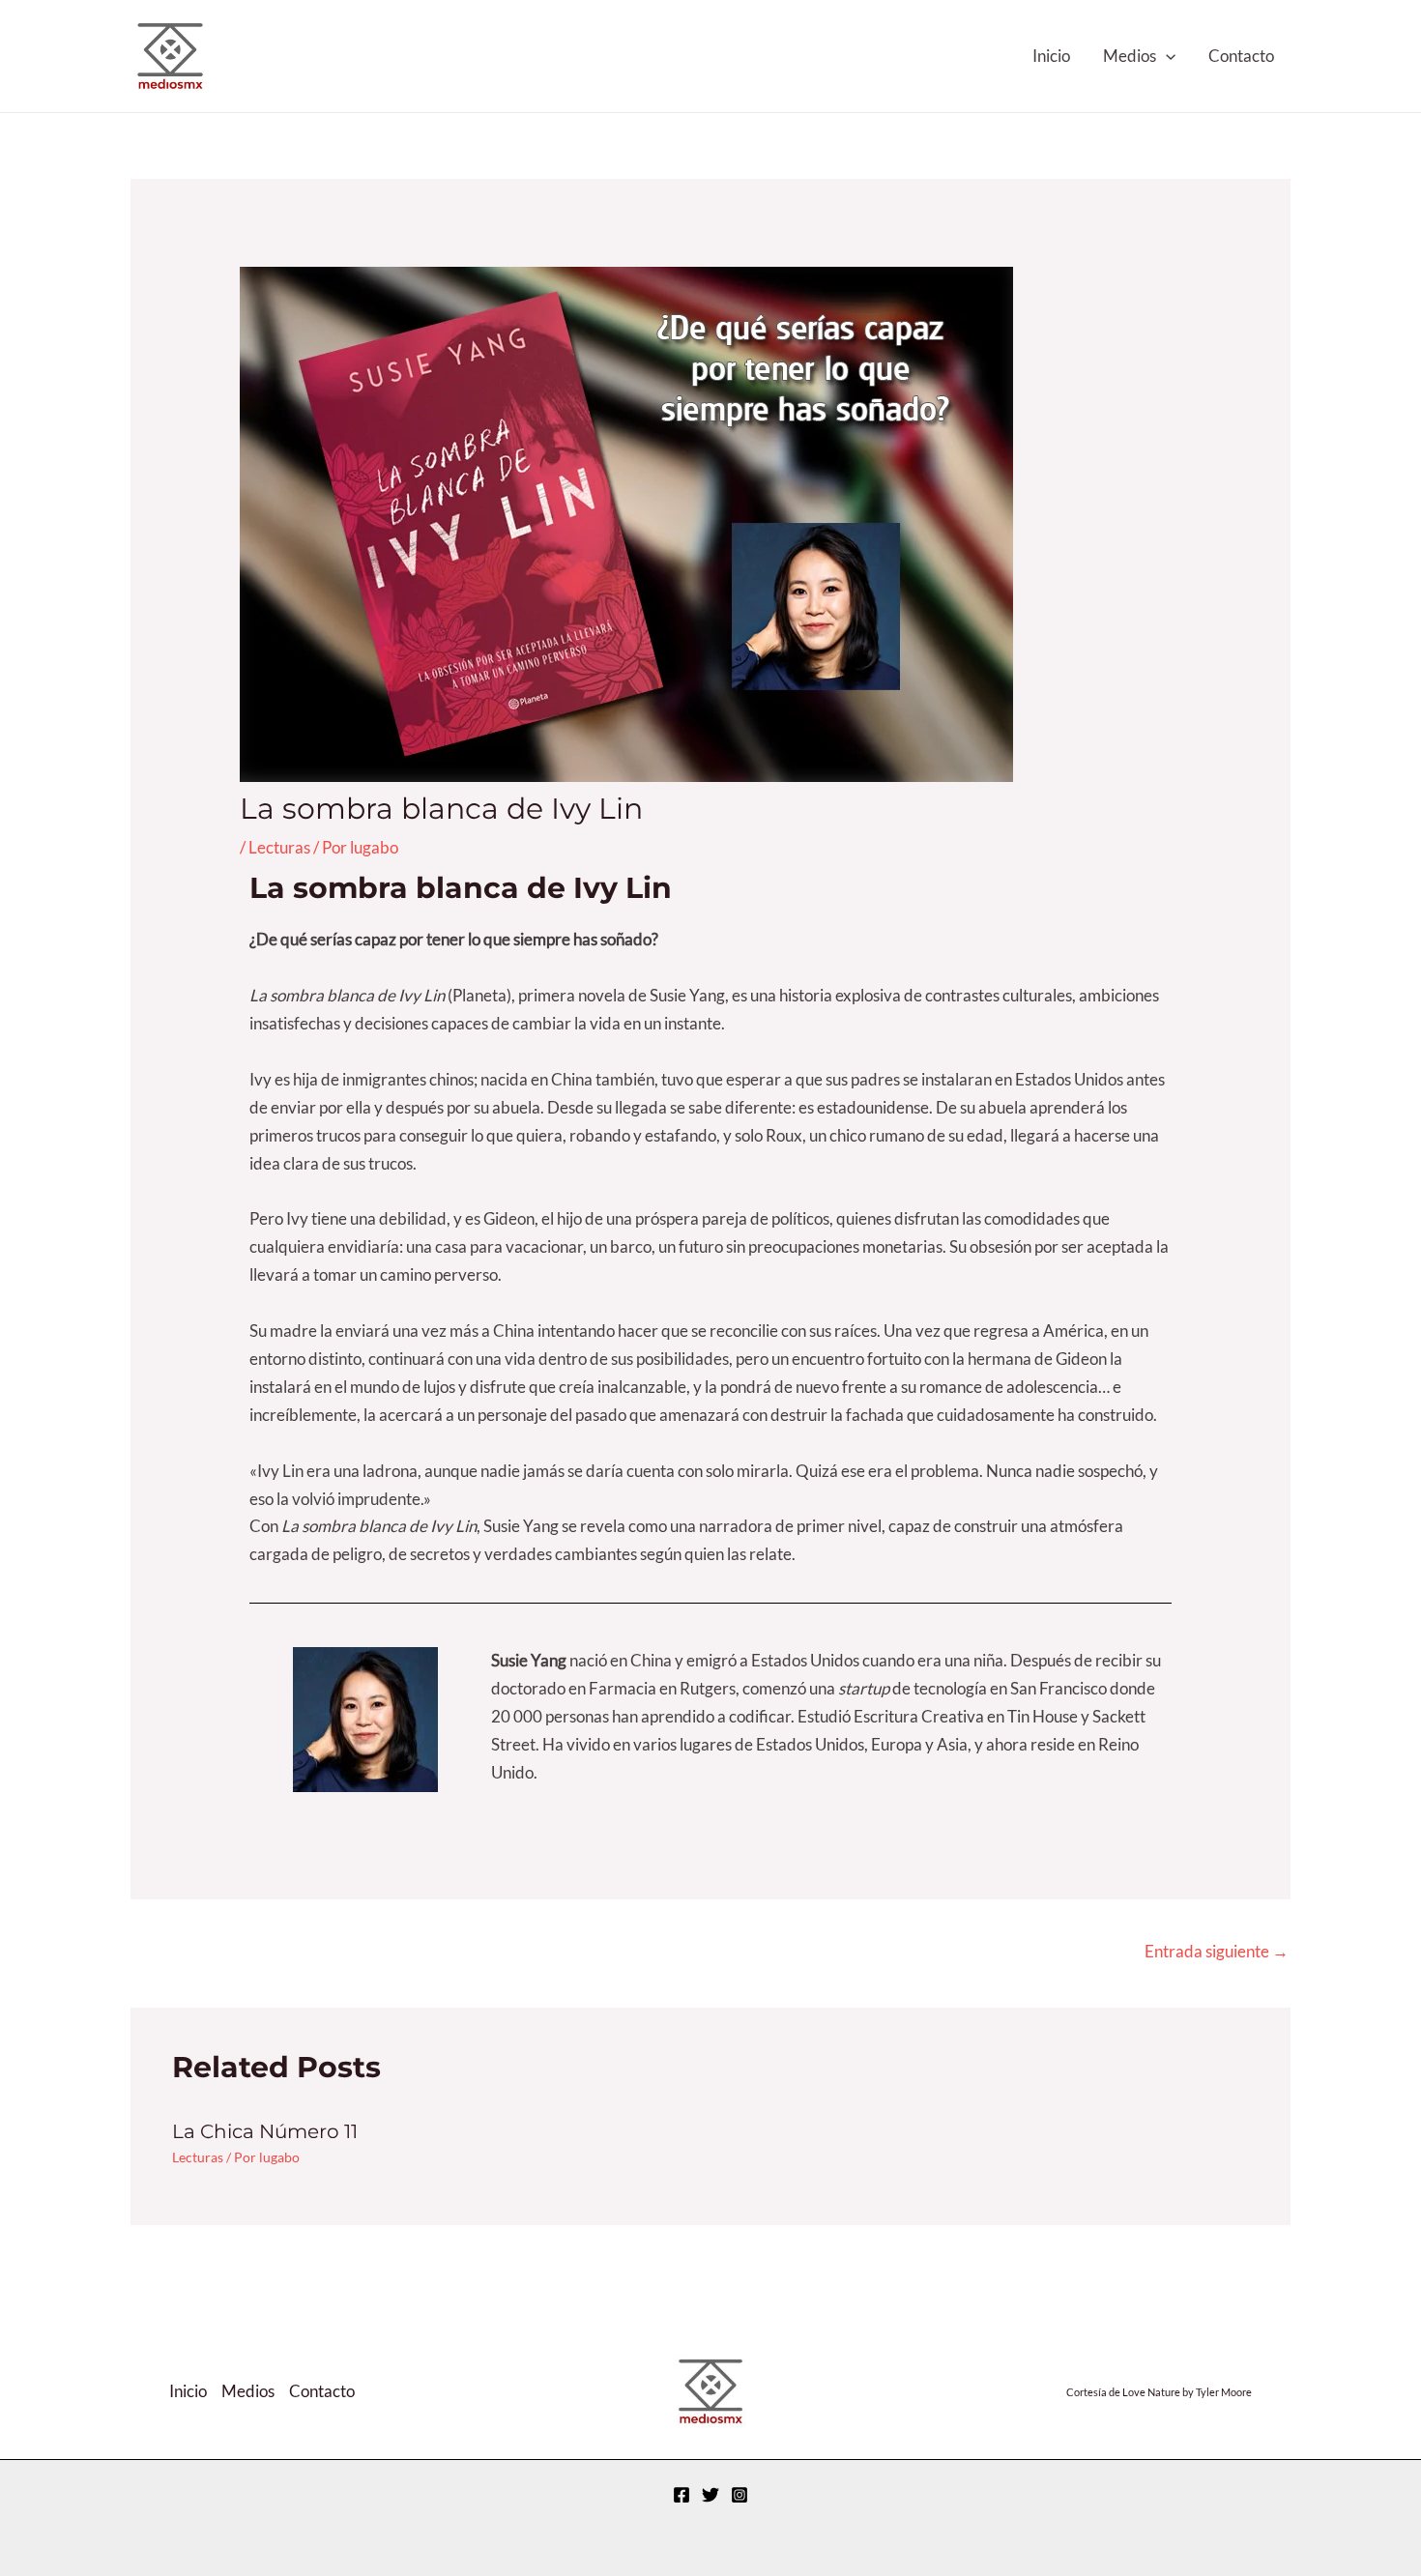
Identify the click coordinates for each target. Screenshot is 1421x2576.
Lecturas (279, 847)
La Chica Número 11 (265, 2131)
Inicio (1051, 56)
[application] (1166, 56)
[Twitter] (710, 57)
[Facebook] (681, 57)
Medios (1130, 56)
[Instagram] (739, 57)
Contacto (1241, 56)
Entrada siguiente (1217, 1951)
